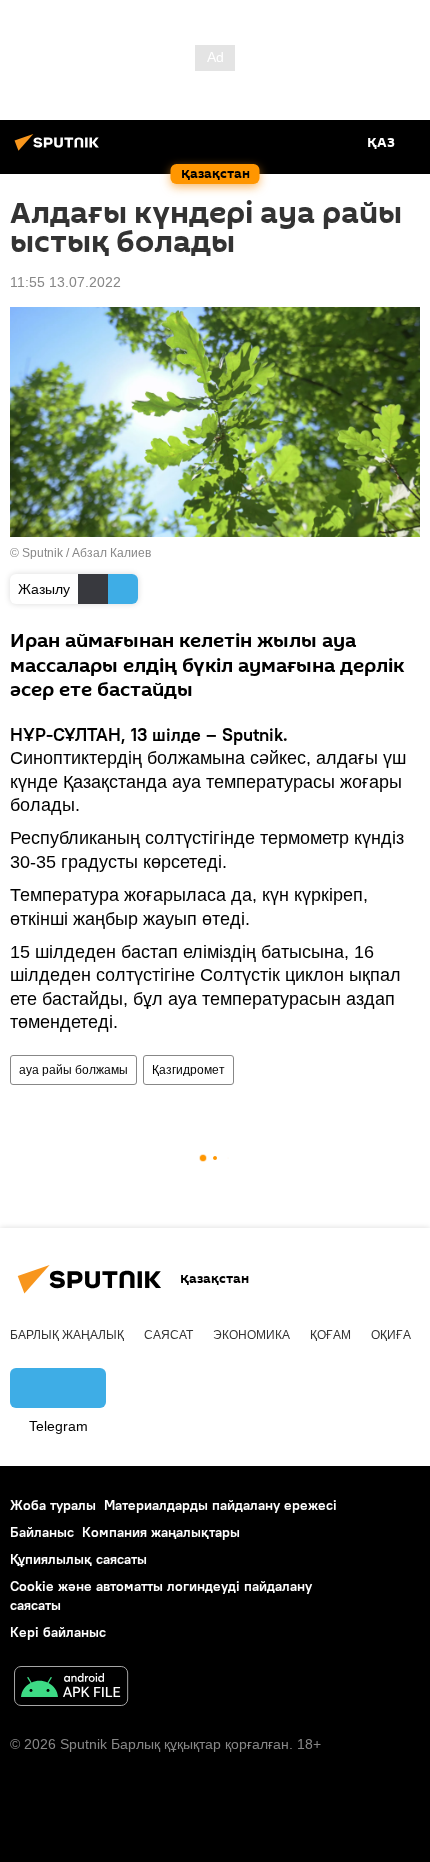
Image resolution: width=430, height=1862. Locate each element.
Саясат (168, 1335)
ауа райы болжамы (73, 1070)
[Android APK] (71, 1688)
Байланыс (42, 1532)
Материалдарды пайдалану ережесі (220, 1505)
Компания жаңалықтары (161, 1532)
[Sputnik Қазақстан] (60, 150)
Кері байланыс (58, 1632)
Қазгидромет (188, 1070)
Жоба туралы (53, 1505)
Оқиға (391, 1335)
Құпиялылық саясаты (78, 1559)
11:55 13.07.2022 (65, 282)
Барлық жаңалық (67, 1335)
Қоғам (330, 1335)
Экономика (251, 1335)
